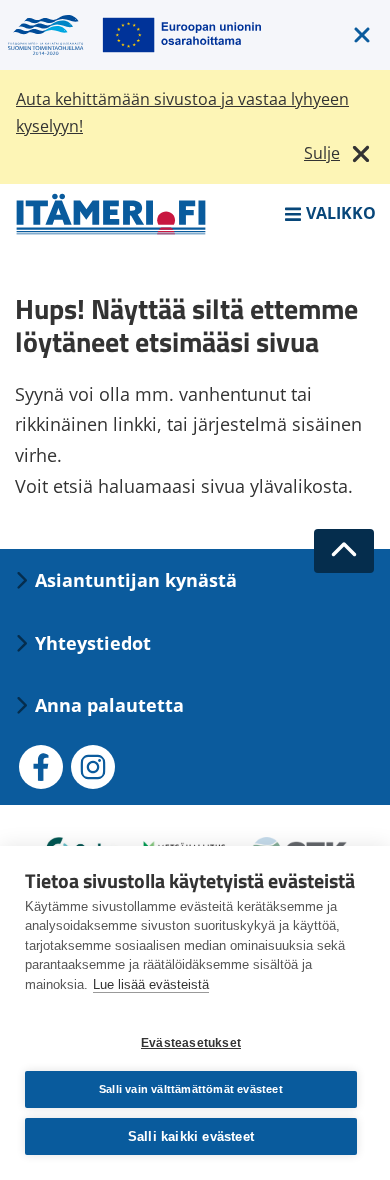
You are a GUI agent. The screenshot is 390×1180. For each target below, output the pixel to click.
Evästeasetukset (191, 1043)
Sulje (322, 153)
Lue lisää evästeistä (151, 984)
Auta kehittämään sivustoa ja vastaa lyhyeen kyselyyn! (182, 112)
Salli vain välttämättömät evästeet (191, 1089)
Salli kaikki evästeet (191, 1136)
